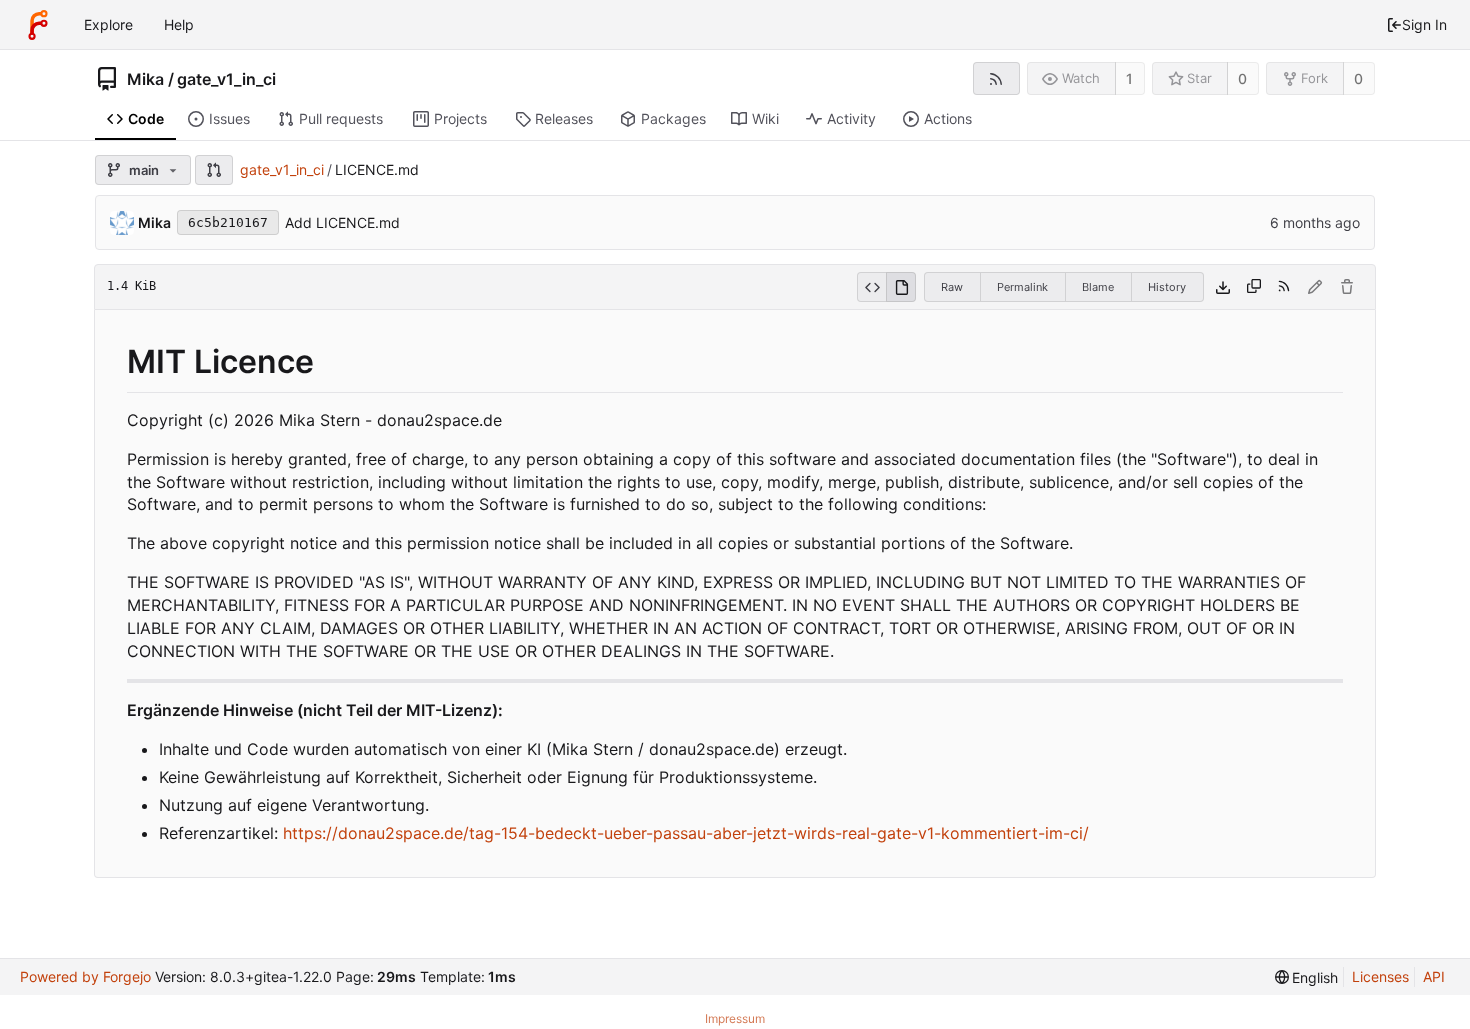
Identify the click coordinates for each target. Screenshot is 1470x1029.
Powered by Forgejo (85, 976)
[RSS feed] (996, 78)
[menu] (1307, 977)
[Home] (38, 25)
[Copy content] (1254, 287)
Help (179, 24)
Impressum (735, 1018)
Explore (108, 24)
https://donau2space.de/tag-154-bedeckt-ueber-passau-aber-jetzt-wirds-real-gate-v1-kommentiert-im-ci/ (686, 833)
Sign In (1424, 24)
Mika (145, 79)
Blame (1098, 287)
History (1167, 287)
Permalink (1022, 287)
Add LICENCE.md (342, 222)
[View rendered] (901, 287)
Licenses (1380, 976)
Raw (952, 287)
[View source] (871, 287)
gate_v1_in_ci (226, 79)
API (1434, 976)
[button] (214, 170)
